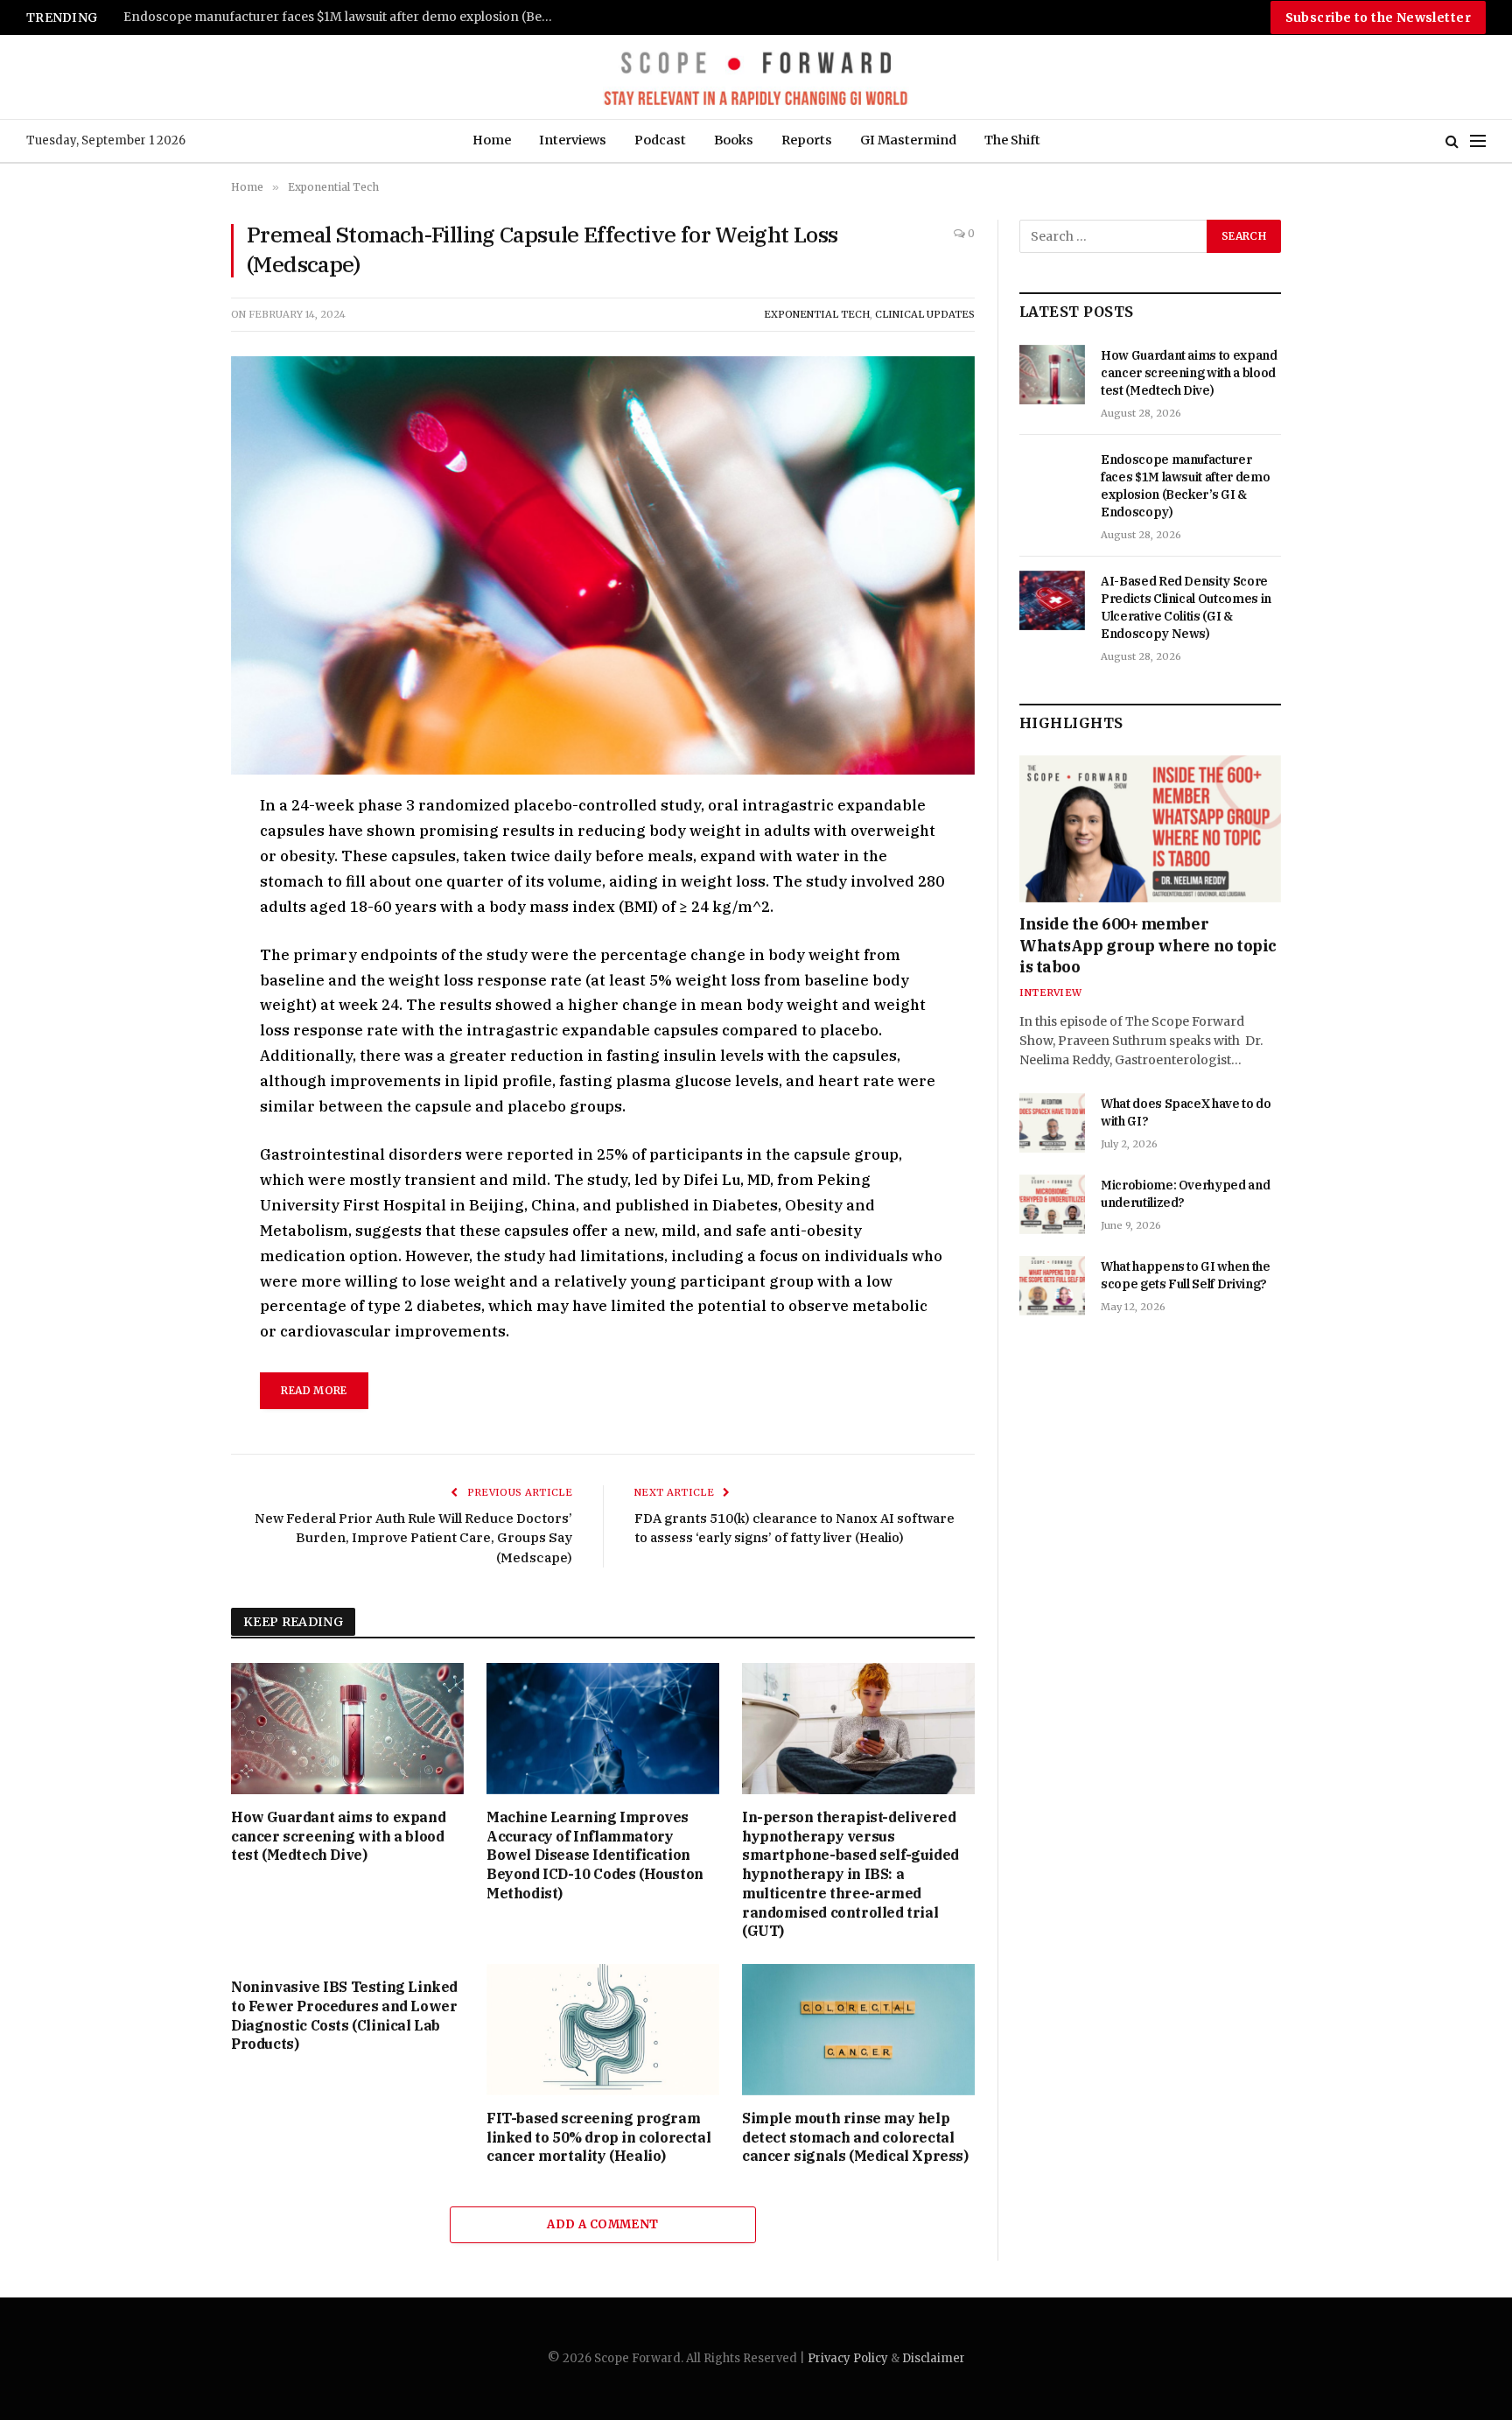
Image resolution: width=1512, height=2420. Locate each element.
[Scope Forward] (756, 77)
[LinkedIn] (169, 929)
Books (734, 140)
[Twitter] (169, 889)
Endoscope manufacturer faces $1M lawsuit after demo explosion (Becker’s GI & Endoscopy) (1185, 486)
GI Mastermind (908, 140)
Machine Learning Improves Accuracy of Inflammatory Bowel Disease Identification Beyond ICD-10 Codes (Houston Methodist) (595, 1855)
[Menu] (1478, 141)
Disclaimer (934, 2358)
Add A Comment (602, 2224)
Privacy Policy (848, 2358)
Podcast (660, 140)
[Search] (1452, 141)
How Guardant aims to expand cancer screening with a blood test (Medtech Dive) (338, 1836)
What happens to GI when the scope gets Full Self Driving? (1186, 1275)
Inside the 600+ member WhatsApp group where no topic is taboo (1148, 945)
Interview (1050, 993)
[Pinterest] (169, 970)
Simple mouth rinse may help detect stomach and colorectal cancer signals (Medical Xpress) (855, 2137)
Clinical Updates (925, 314)
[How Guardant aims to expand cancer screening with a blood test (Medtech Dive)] (347, 1729)
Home (492, 140)
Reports (807, 140)
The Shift (1012, 140)
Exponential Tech (817, 314)
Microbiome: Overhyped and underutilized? (1185, 1194)
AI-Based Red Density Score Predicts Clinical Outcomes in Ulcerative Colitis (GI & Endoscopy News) (342, 17)
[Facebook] (169, 849)
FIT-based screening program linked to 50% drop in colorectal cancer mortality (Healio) (598, 2137)
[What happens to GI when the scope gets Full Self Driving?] (1052, 1286)
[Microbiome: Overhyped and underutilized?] (1052, 1204)
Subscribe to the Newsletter (1378, 18)
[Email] (169, 1010)
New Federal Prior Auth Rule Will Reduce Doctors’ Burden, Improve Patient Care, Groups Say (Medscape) (413, 1538)
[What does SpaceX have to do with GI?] (1052, 1123)
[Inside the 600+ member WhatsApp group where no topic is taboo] (1150, 829)
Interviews (573, 140)
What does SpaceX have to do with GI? (1186, 1112)
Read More (314, 1390)
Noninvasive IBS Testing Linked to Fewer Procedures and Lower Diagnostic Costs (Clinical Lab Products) (344, 2015)
